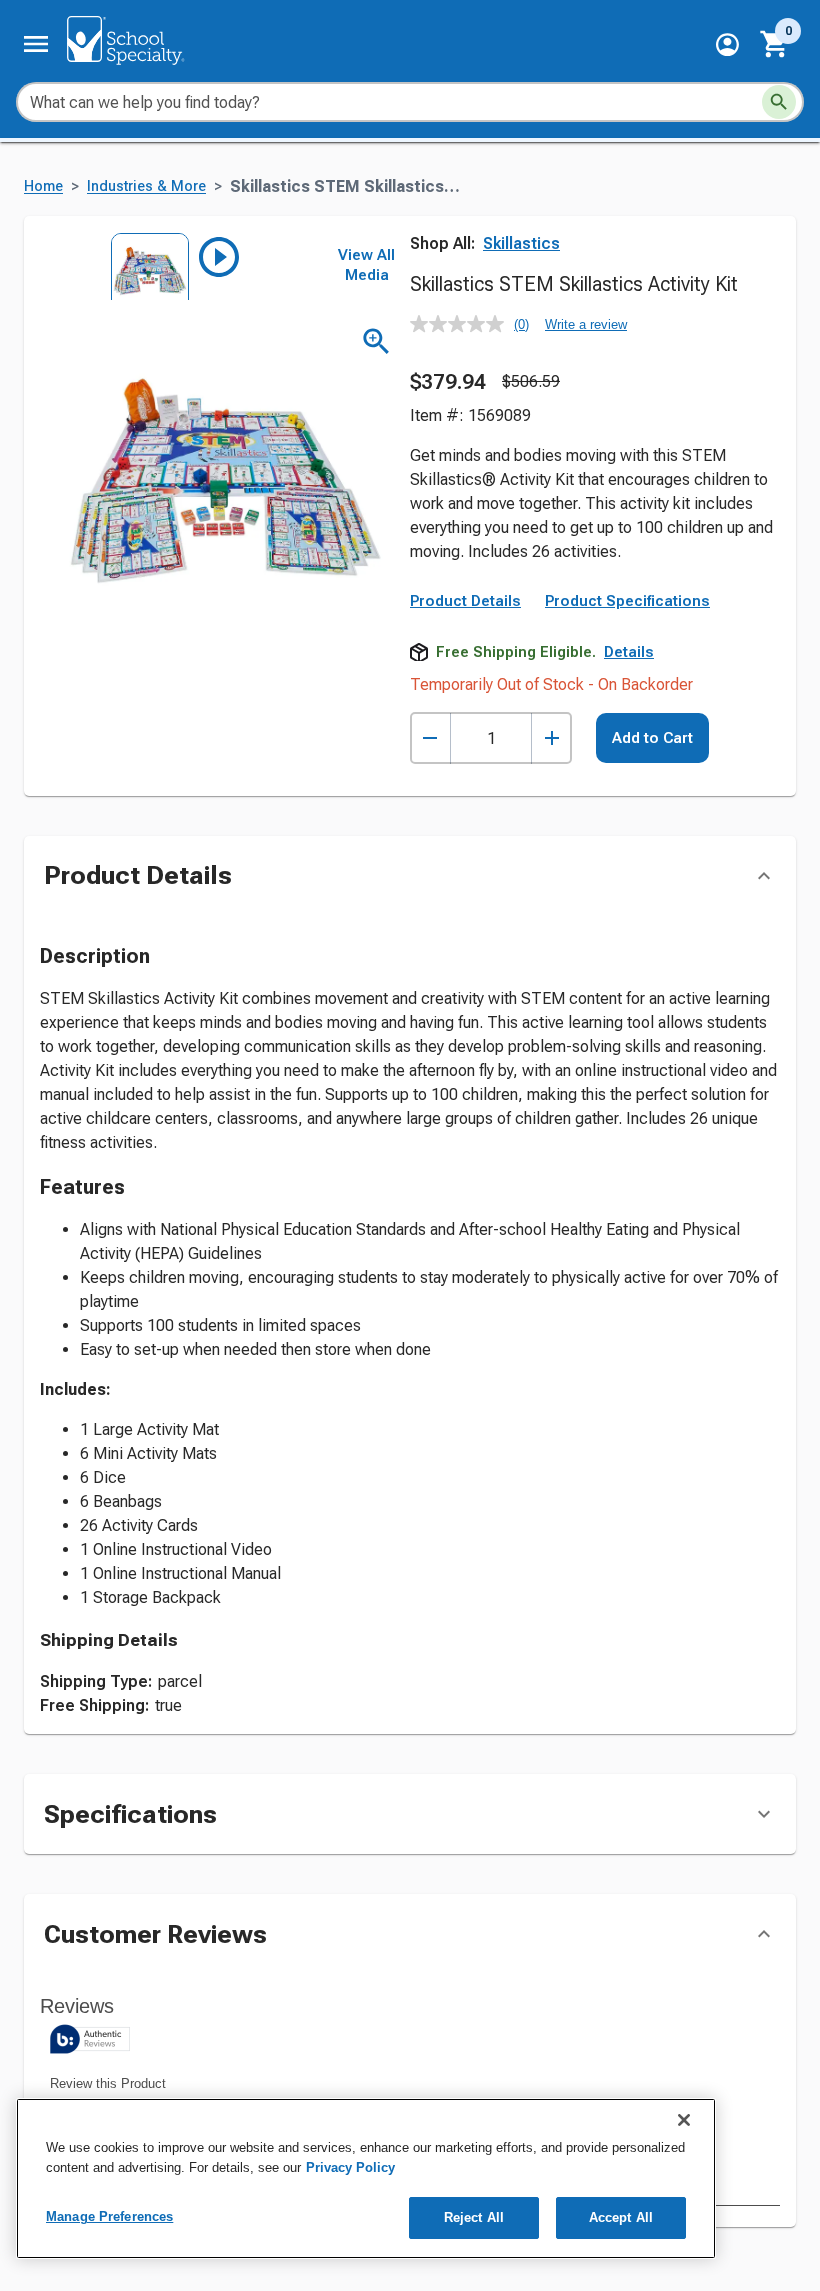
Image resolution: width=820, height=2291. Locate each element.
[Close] (684, 2120)
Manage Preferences (109, 2216)
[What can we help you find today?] (779, 102)
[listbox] (178, 266)
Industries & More (146, 186)
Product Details (465, 601)
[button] (727, 44)
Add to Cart (652, 738)
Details (629, 652)
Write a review (586, 324)
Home (43, 186)
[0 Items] (775, 44)
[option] (143, 266)
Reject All (474, 2217)
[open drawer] (36, 44)
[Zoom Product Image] (376, 341)
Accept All (621, 2217)
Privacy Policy (350, 2167)
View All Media (366, 265)
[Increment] (551, 738)
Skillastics (521, 243)
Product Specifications (627, 601)
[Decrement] (430, 738)
